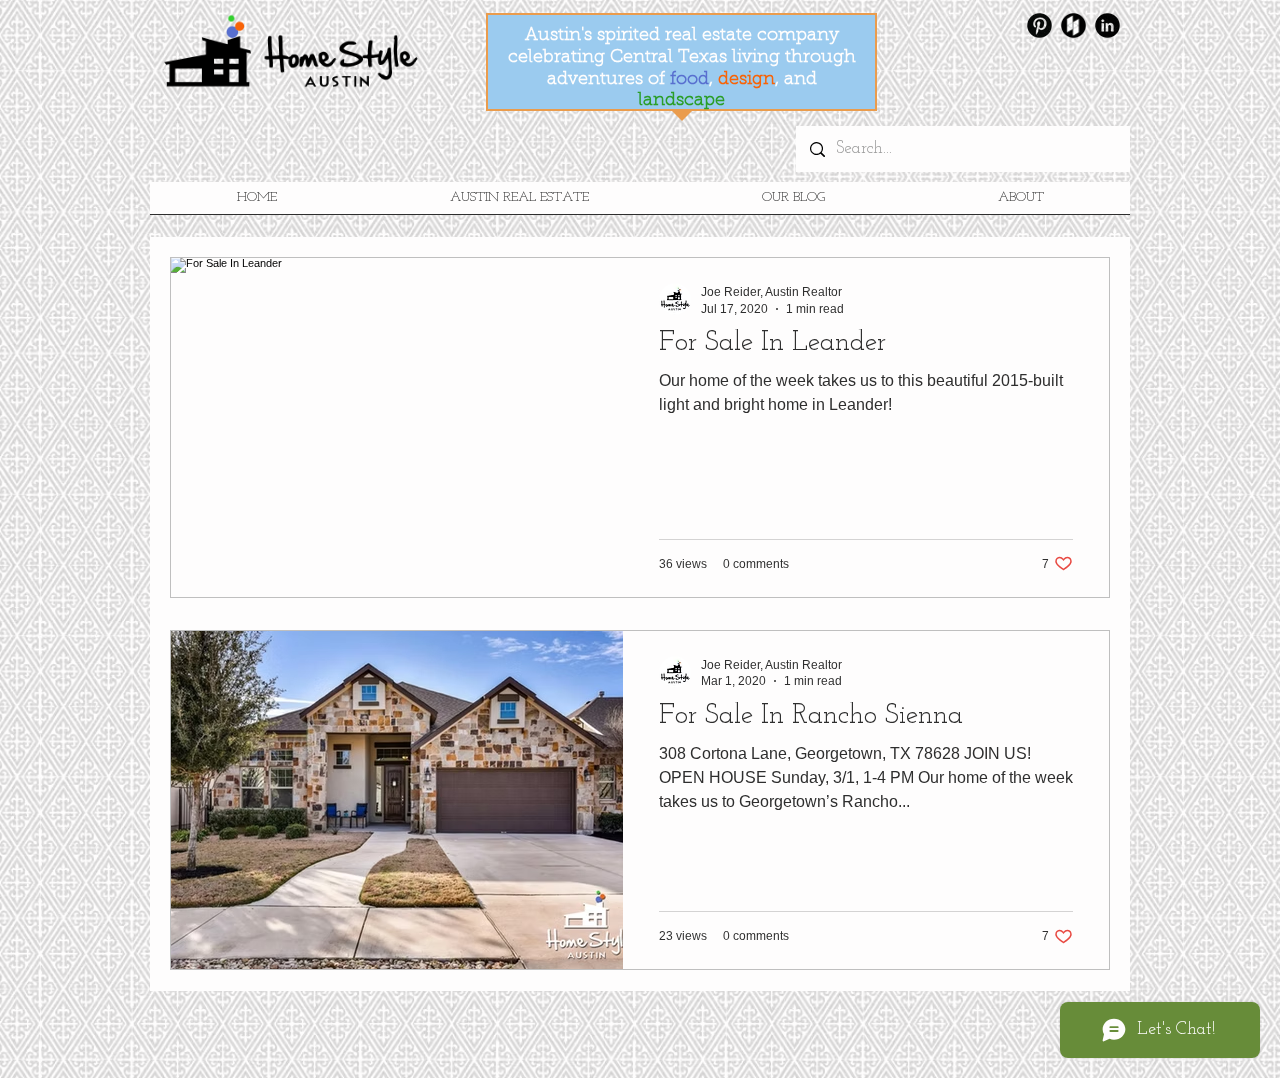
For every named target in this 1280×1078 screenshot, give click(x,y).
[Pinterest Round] (1039, 25)
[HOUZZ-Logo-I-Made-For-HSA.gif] (1073, 25)
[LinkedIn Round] (1107, 25)
